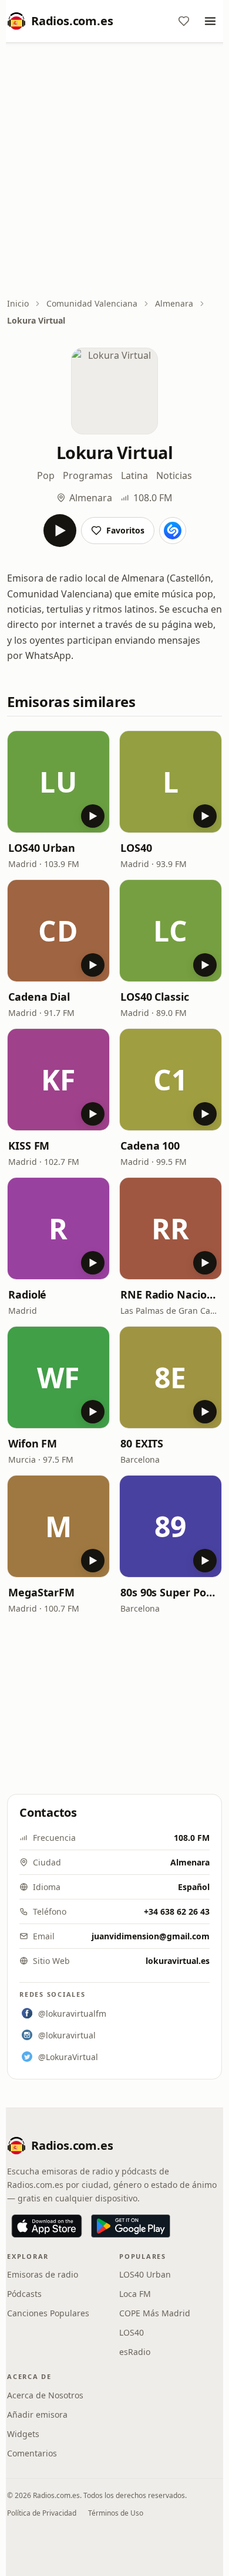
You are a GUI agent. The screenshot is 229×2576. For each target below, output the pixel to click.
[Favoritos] (184, 21)
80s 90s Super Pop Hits (171, 1592)
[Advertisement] (114, 171)
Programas (88, 475)
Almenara (174, 303)
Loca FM (135, 2294)
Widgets (23, 2434)
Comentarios (32, 2453)
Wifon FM (33, 1443)
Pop (46, 475)
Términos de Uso (116, 2513)
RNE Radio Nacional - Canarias (171, 1294)
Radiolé (27, 1294)
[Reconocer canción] (173, 531)
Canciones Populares (48, 2313)
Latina (134, 475)
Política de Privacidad (42, 2513)
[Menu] (210, 21)
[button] (58, 782)
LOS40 (136, 848)
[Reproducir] (60, 531)
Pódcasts (24, 2294)
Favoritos (125, 530)
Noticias (174, 475)
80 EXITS (142, 1443)
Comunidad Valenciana (92, 303)
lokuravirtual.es (178, 1961)
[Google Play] (131, 2226)
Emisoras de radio (43, 2274)
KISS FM (29, 1146)
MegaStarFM (41, 1592)
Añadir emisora (37, 2414)
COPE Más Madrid (155, 2313)
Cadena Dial (39, 997)
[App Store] (47, 2226)
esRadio (135, 2352)
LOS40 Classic (155, 997)
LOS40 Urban (42, 848)
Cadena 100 (150, 1146)
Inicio (18, 303)
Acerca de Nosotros (45, 2395)
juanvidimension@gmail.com (151, 1936)
